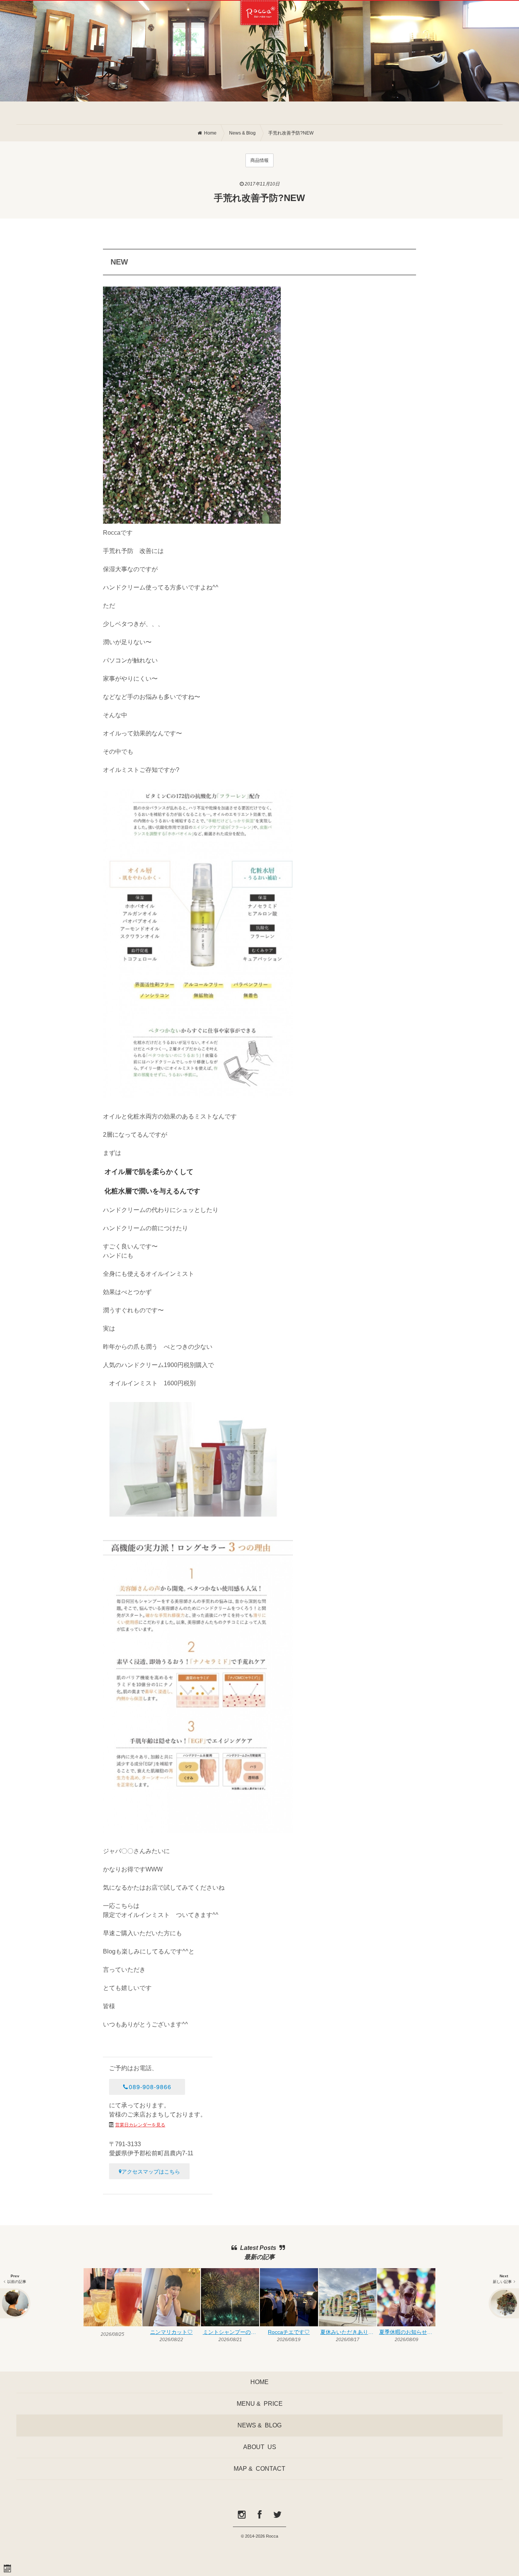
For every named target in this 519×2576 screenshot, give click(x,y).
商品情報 (259, 160)
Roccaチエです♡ (289, 2332)
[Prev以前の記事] (15, 2303)
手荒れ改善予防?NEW (291, 133)
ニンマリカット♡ (171, 2332)
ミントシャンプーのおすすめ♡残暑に (231, 2332)
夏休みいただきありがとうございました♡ (348, 2332)
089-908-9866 (150, 2087)
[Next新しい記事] (504, 2303)
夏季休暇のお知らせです (407, 2332)
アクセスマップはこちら (151, 2171)
